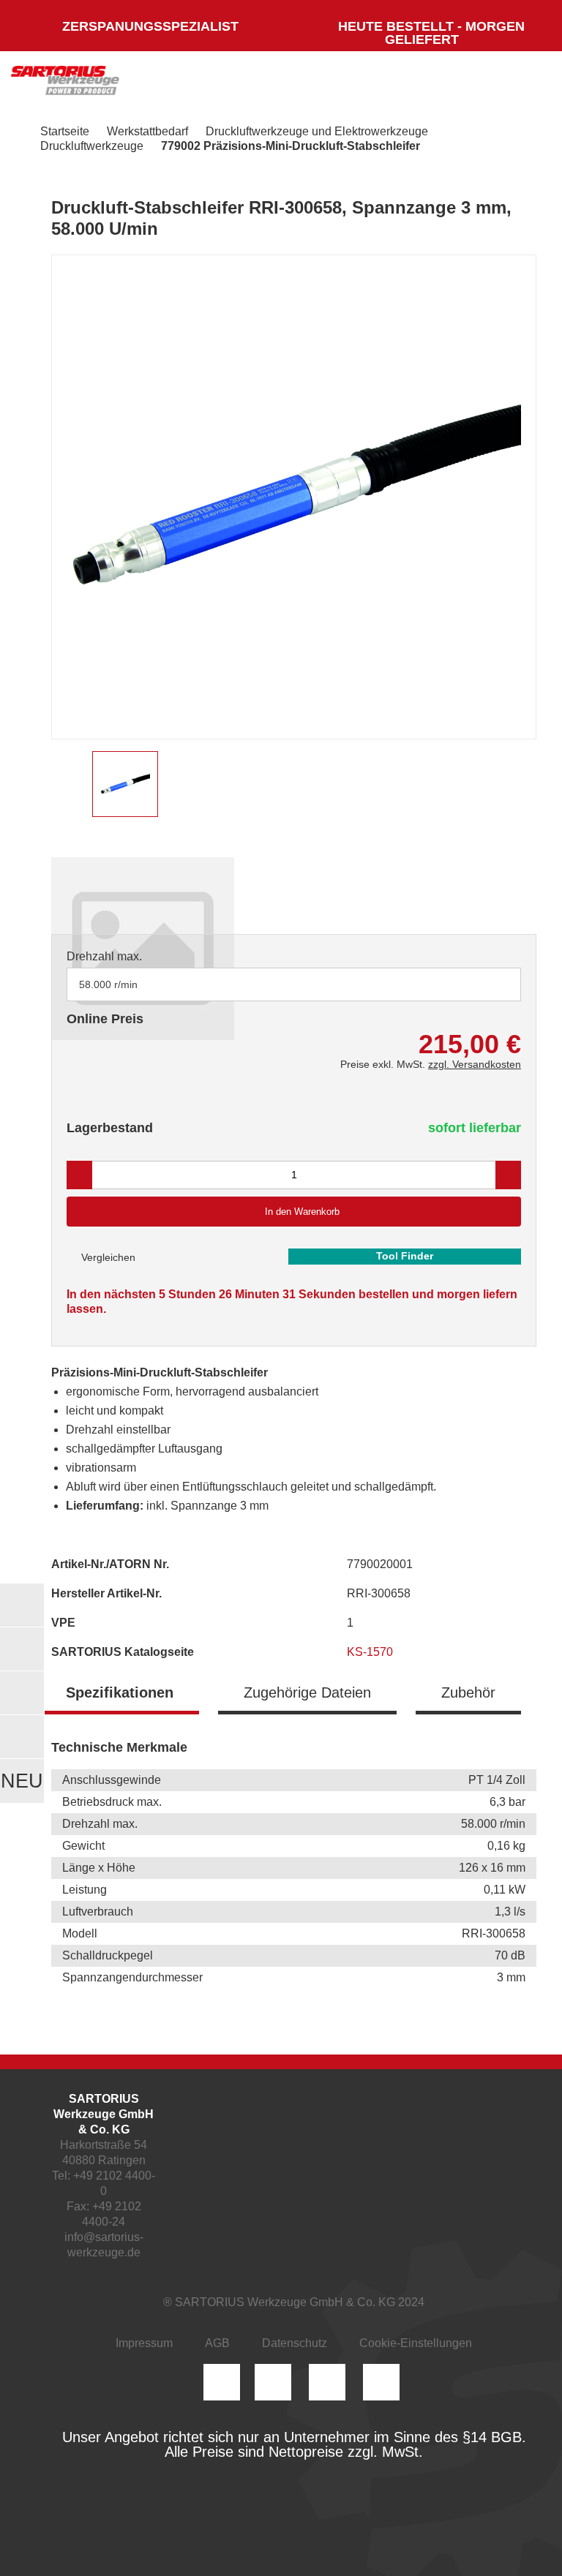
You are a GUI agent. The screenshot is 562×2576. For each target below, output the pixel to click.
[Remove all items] (492, 984)
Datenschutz (295, 2343)
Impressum (144, 2343)
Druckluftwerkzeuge (92, 146)
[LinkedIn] (273, 2382)
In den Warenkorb (302, 1212)
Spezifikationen (120, 1692)
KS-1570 (371, 1652)
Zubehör (468, 1692)
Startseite (65, 131)
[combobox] (294, 984)
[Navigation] (522, 84)
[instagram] (222, 2382)
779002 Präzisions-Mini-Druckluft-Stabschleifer (291, 146)
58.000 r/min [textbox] (108, 984)
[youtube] (381, 2382)
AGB (217, 2343)
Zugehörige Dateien (307, 1692)
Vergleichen (107, 1257)
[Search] (428, 84)
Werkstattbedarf (147, 131)
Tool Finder (405, 1256)
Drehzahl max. (104, 956)
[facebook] (327, 2382)
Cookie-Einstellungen (416, 2343)
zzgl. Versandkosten (475, 1064)
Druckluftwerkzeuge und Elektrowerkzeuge (317, 131)
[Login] (385, 84)
